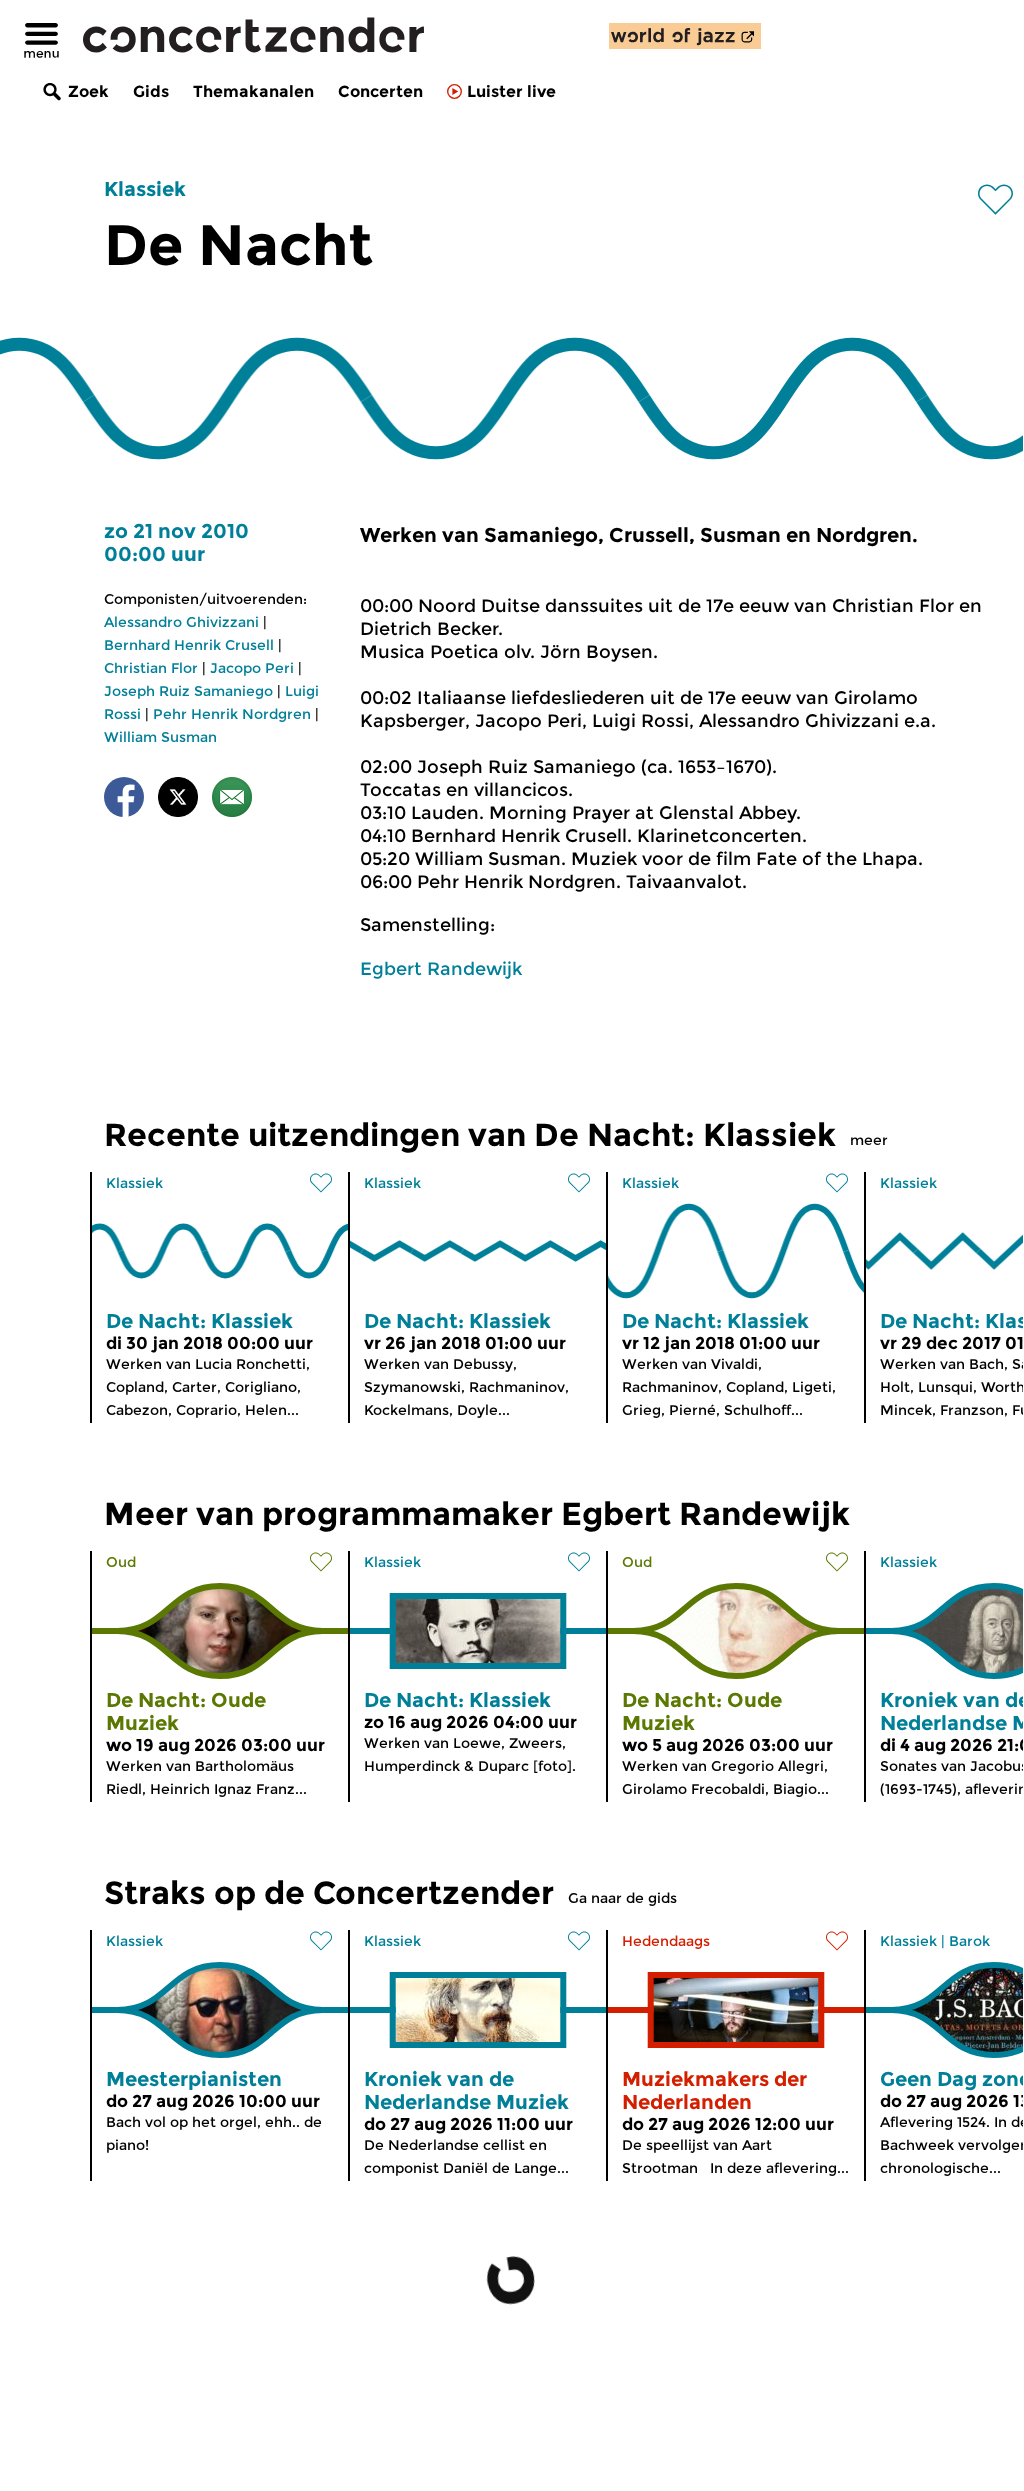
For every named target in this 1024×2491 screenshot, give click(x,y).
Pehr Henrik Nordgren (232, 714)
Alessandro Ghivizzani (181, 622)
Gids (151, 91)
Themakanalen (253, 91)
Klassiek (145, 189)
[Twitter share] (178, 800)
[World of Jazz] (685, 36)
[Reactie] (232, 800)
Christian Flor (151, 668)
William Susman (160, 737)
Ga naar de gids (622, 1898)
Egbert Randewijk (441, 969)
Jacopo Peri (252, 668)
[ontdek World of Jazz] (685, 36)
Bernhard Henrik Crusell (189, 645)
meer (869, 1140)
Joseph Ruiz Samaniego (188, 691)
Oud (121, 1562)
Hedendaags (666, 1941)
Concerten (380, 91)
